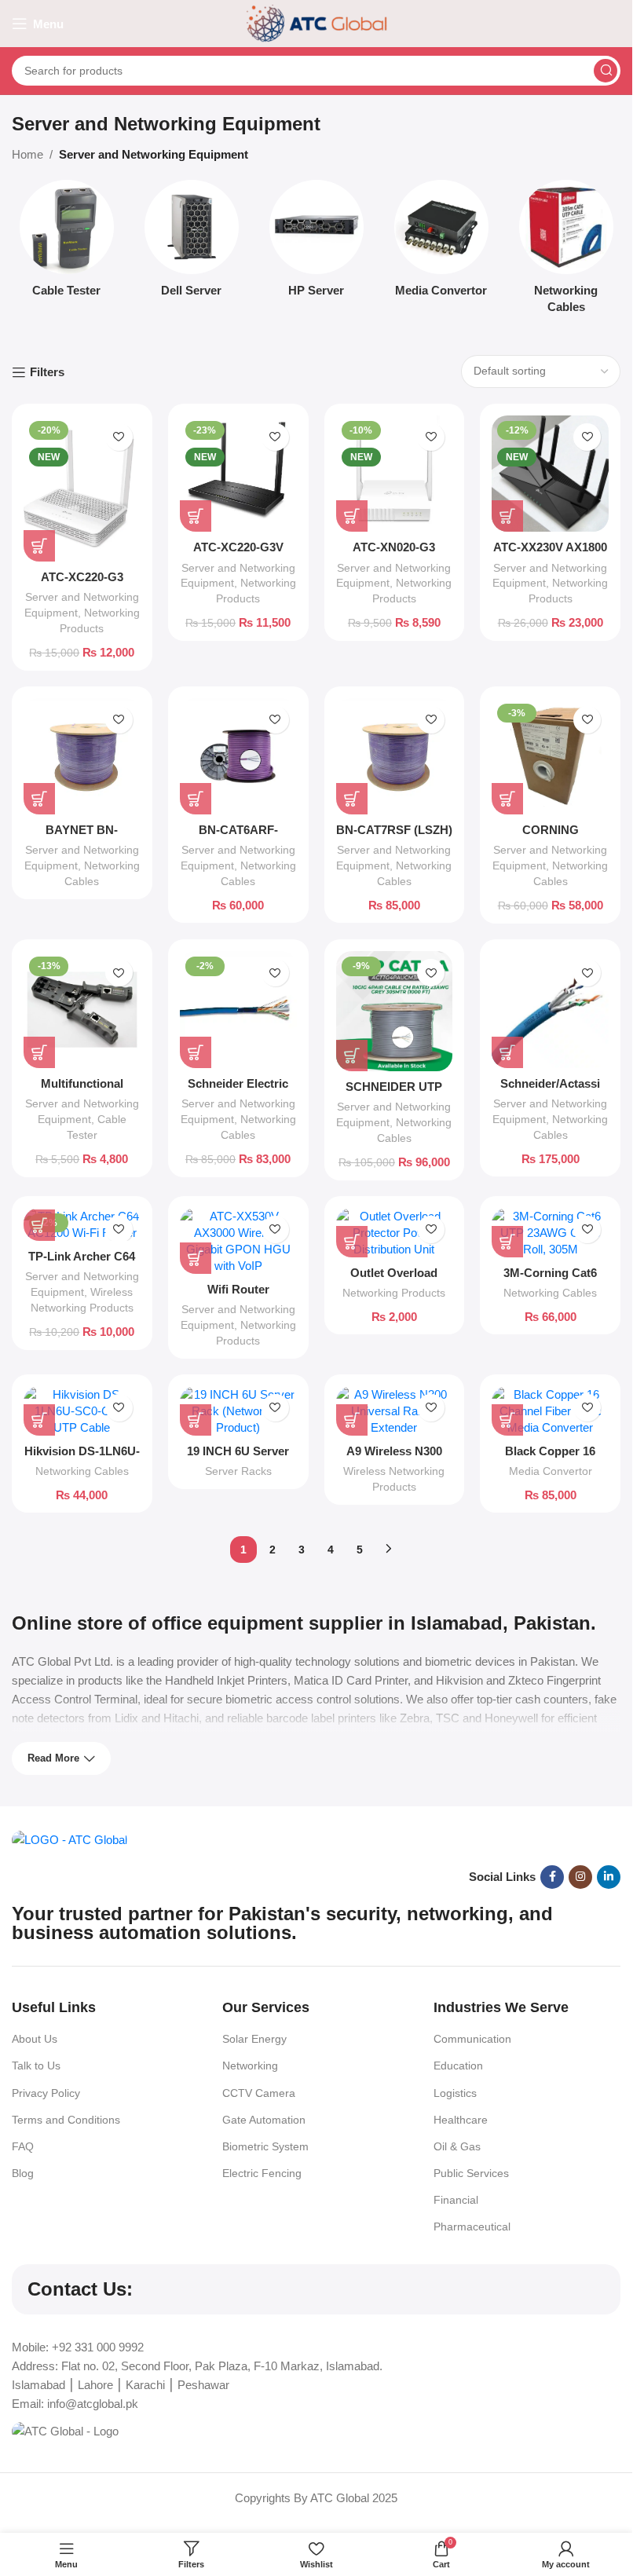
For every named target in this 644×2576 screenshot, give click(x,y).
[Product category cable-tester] (66, 243)
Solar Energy (254, 2039)
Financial (456, 2200)
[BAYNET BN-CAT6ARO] (82, 757)
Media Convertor (551, 1471)
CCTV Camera (259, 2093)
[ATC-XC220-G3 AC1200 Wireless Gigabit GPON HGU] (82, 488)
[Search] (606, 71)
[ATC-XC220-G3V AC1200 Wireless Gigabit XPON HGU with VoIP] (238, 474)
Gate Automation (264, 2120)
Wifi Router (238, 1289)
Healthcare (461, 2120)
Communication (472, 2039)
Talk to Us (36, 2066)
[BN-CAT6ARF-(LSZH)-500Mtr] (238, 757)
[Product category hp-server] (316, 243)
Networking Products (394, 1293)
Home (27, 154)
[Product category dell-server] (191, 243)
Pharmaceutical (472, 2227)
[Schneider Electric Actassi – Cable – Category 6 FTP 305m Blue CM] (238, 1010)
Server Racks (238, 1471)
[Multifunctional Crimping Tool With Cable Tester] (82, 1010)
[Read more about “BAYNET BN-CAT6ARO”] (39, 799)
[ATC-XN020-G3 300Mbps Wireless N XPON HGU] (395, 474)
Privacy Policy (46, 2093)
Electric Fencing (262, 2173)
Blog (23, 2173)
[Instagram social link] (580, 1877)
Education (458, 2066)
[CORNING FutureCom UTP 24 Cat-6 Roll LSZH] (550, 757)
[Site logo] (317, 22)
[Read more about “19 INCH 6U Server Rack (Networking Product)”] (196, 1420)
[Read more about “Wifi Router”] (196, 1258)
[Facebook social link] (552, 1877)
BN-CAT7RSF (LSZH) (394, 830)
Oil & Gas (457, 2146)
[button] (39, 546)
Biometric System (265, 2146)
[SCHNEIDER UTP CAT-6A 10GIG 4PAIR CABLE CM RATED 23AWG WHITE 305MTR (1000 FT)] (395, 1011)
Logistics (455, 2093)
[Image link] (70, 1839)
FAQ (23, 2146)
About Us (35, 2039)
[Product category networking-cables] (566, 251)
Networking (250, 2066)
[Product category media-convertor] (441, 243)
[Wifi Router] (238, 1241)
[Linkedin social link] (609, 1877)
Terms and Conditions (66, 2120)
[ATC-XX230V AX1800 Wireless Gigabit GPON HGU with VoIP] (550, 474)
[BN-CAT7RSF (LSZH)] (395, 757)
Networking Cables (550, 1293)
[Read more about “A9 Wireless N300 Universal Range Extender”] (352, 1420)
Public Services (471, 2173)
